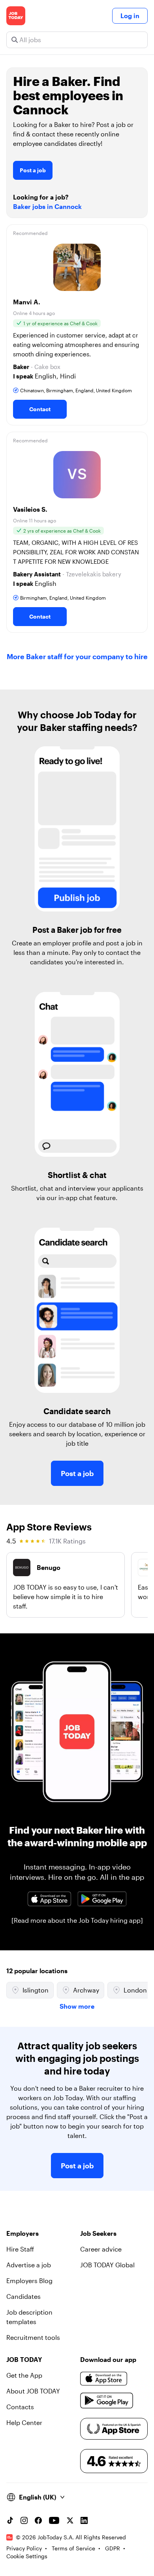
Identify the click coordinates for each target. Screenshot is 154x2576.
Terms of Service (73, 2548)
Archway (86, 1990)
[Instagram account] (24, 2520)
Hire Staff (20, 2249)
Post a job (33, 170)
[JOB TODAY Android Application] (102, 1899)
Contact (40, 409)
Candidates (23, 2296)
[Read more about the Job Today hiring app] (77, 1920)
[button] (77, 325)
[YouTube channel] (54, 2520)
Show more (77, 2006)
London (135, 1990)
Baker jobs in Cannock (47, 206)
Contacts (20, 2407)
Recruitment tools (33, 2337)
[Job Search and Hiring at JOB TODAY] (16, 16)
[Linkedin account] (84, 2520)
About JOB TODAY (33, 2391)
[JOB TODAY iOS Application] (49, 1899)
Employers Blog (29, 2281)
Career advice (101, 2249)
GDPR (113, 2548)
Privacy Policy (24, 2548)
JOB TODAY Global (107, 2265)
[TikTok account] (10, 2520)
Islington (36, 1990)
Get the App (24, 2375)
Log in (130, 16)
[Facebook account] (38, 2520)
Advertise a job (29, 2265)
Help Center (24, 2422)
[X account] (70, 2520)
